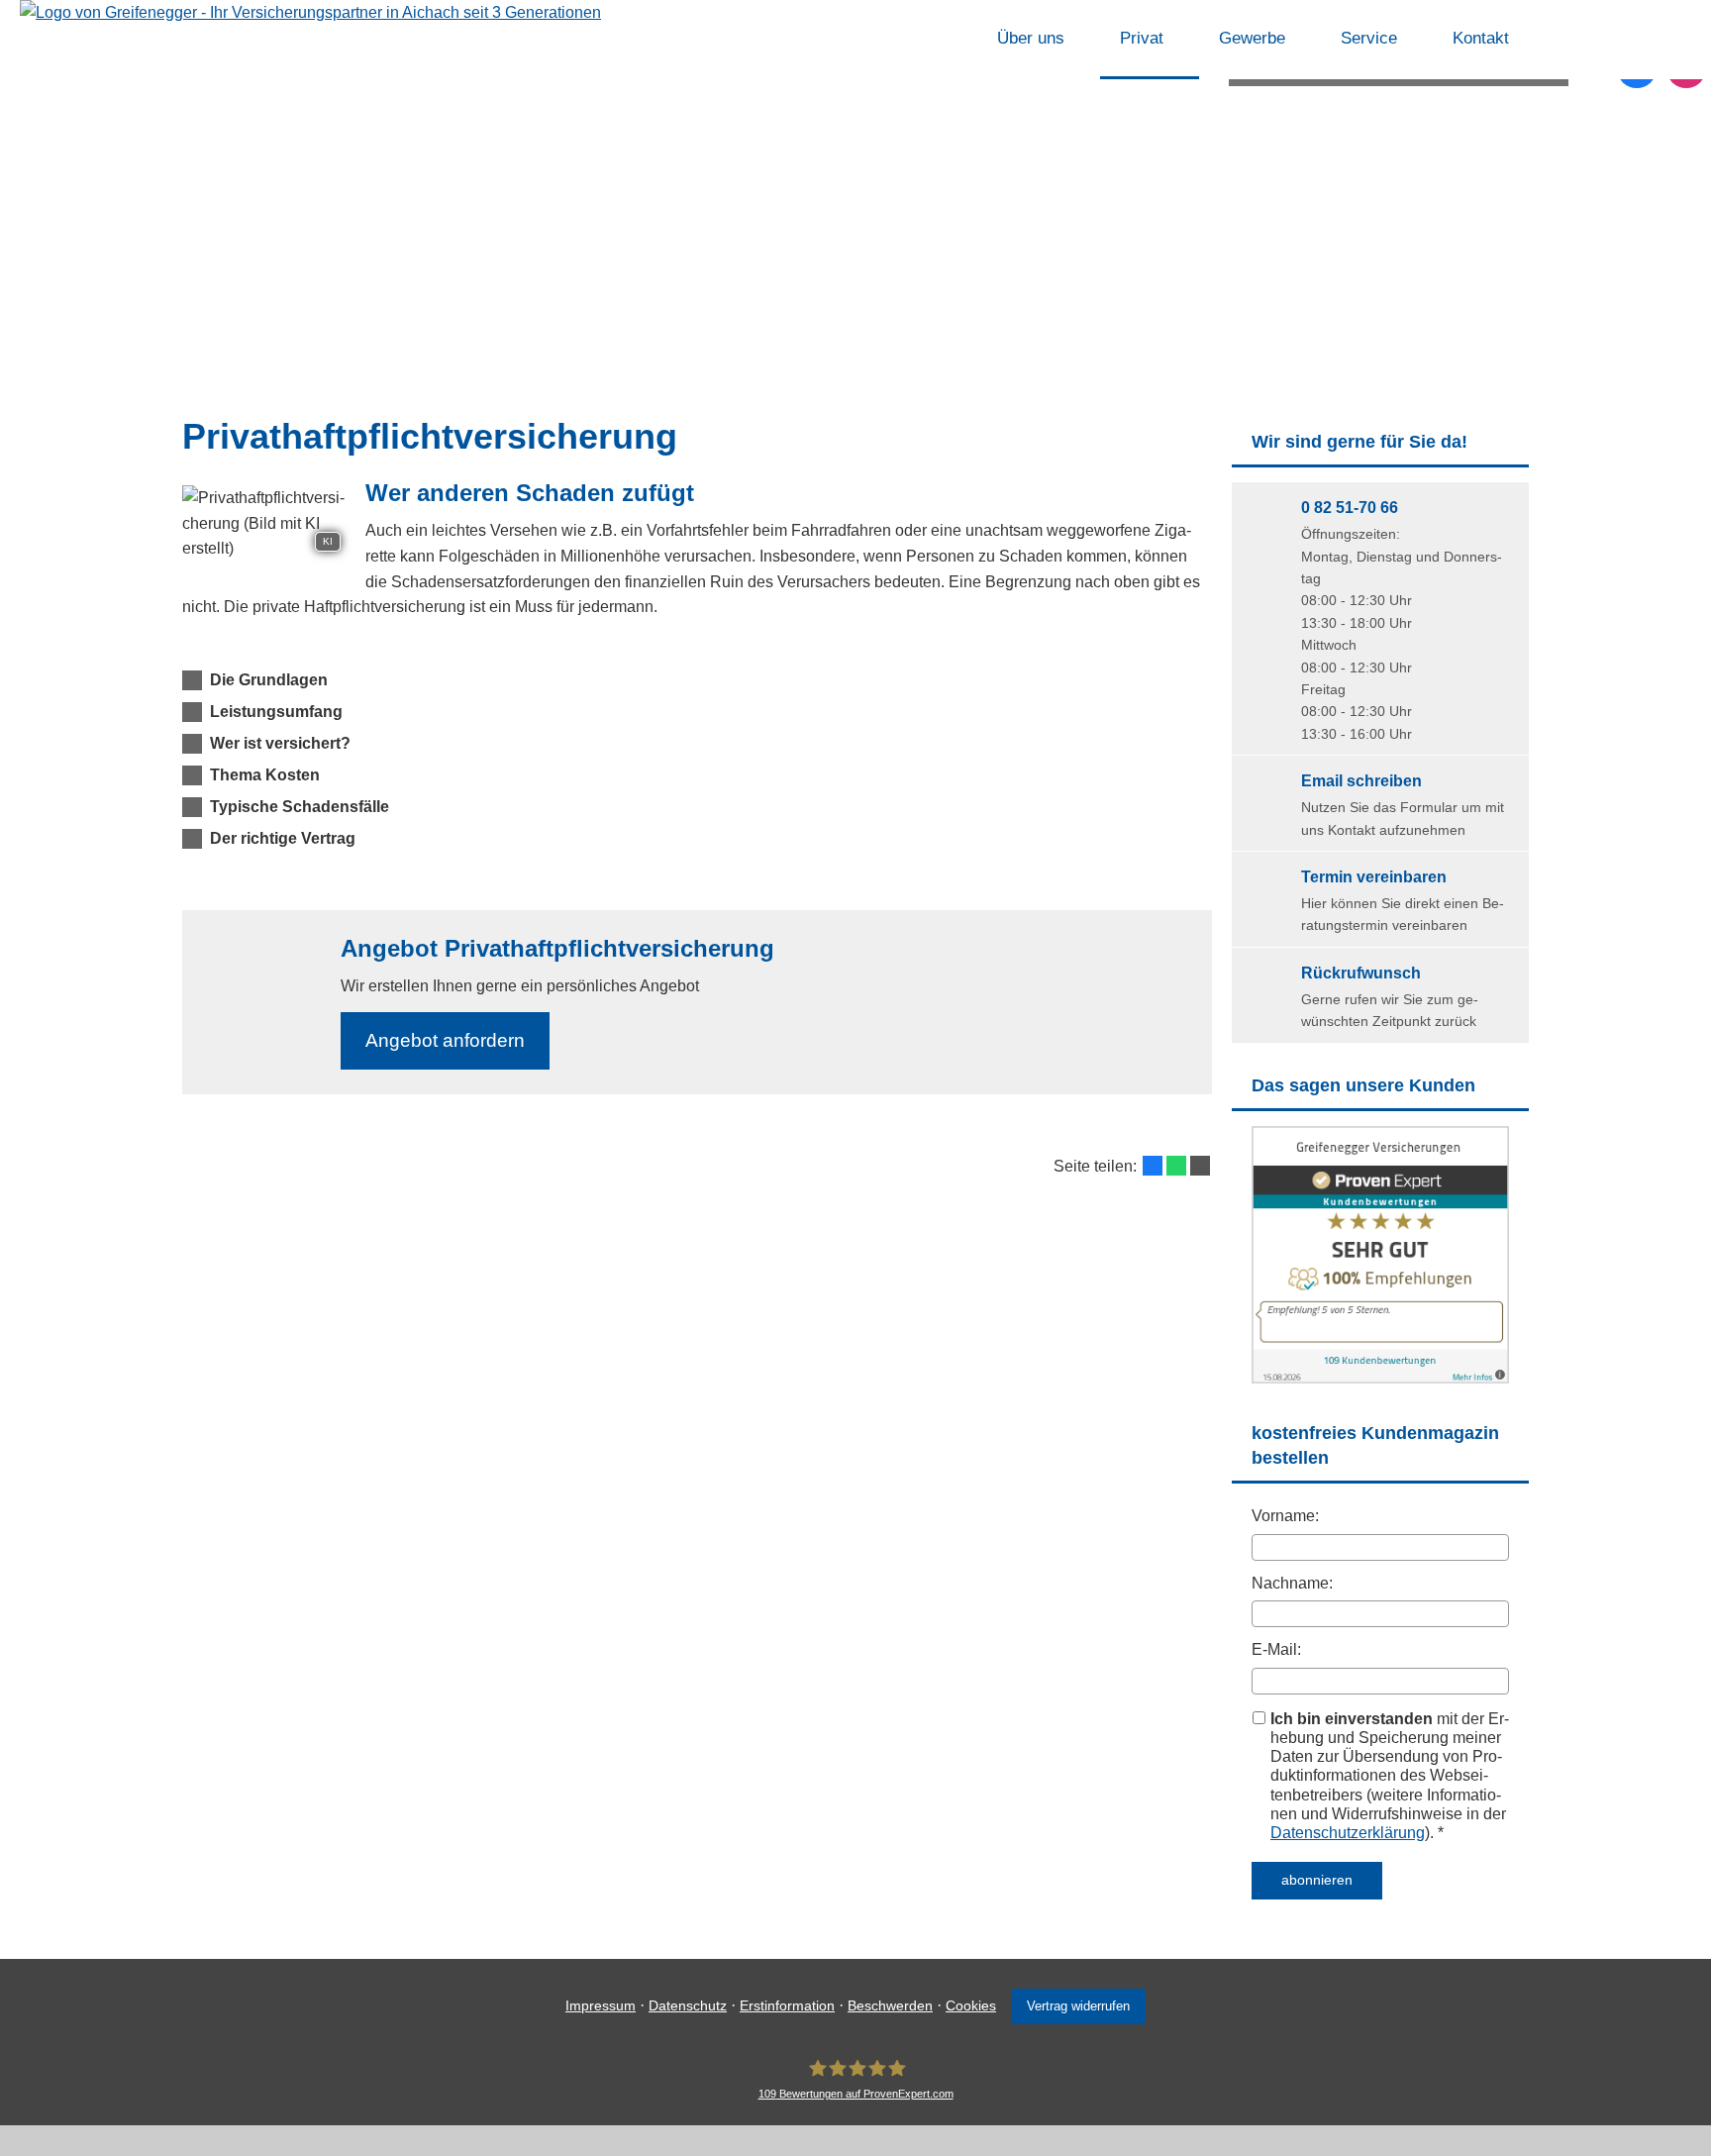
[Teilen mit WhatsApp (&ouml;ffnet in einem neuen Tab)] (1176, 1166)
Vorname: (1285, 1516)
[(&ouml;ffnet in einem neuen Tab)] (1380, 1378)
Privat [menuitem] (1142, 38)
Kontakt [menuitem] (1481, 38)
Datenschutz (688, 2005)
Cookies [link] (971, 2005)
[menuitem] (952, 40)
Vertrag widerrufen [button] (1078, 2006)
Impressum (601, 2005)
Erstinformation (787, 2005)
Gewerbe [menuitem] (1252, 38)
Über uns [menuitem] (1031, 38)
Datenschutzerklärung (1348, 1833)
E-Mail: (1276, 1649)
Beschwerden (890, 2005)
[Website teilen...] (1200, 1166)
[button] (269, 680)
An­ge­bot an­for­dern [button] (445, 1040)
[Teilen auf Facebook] (1153, 1166)
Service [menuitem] (1369, 38)
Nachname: (1292, 1583)
